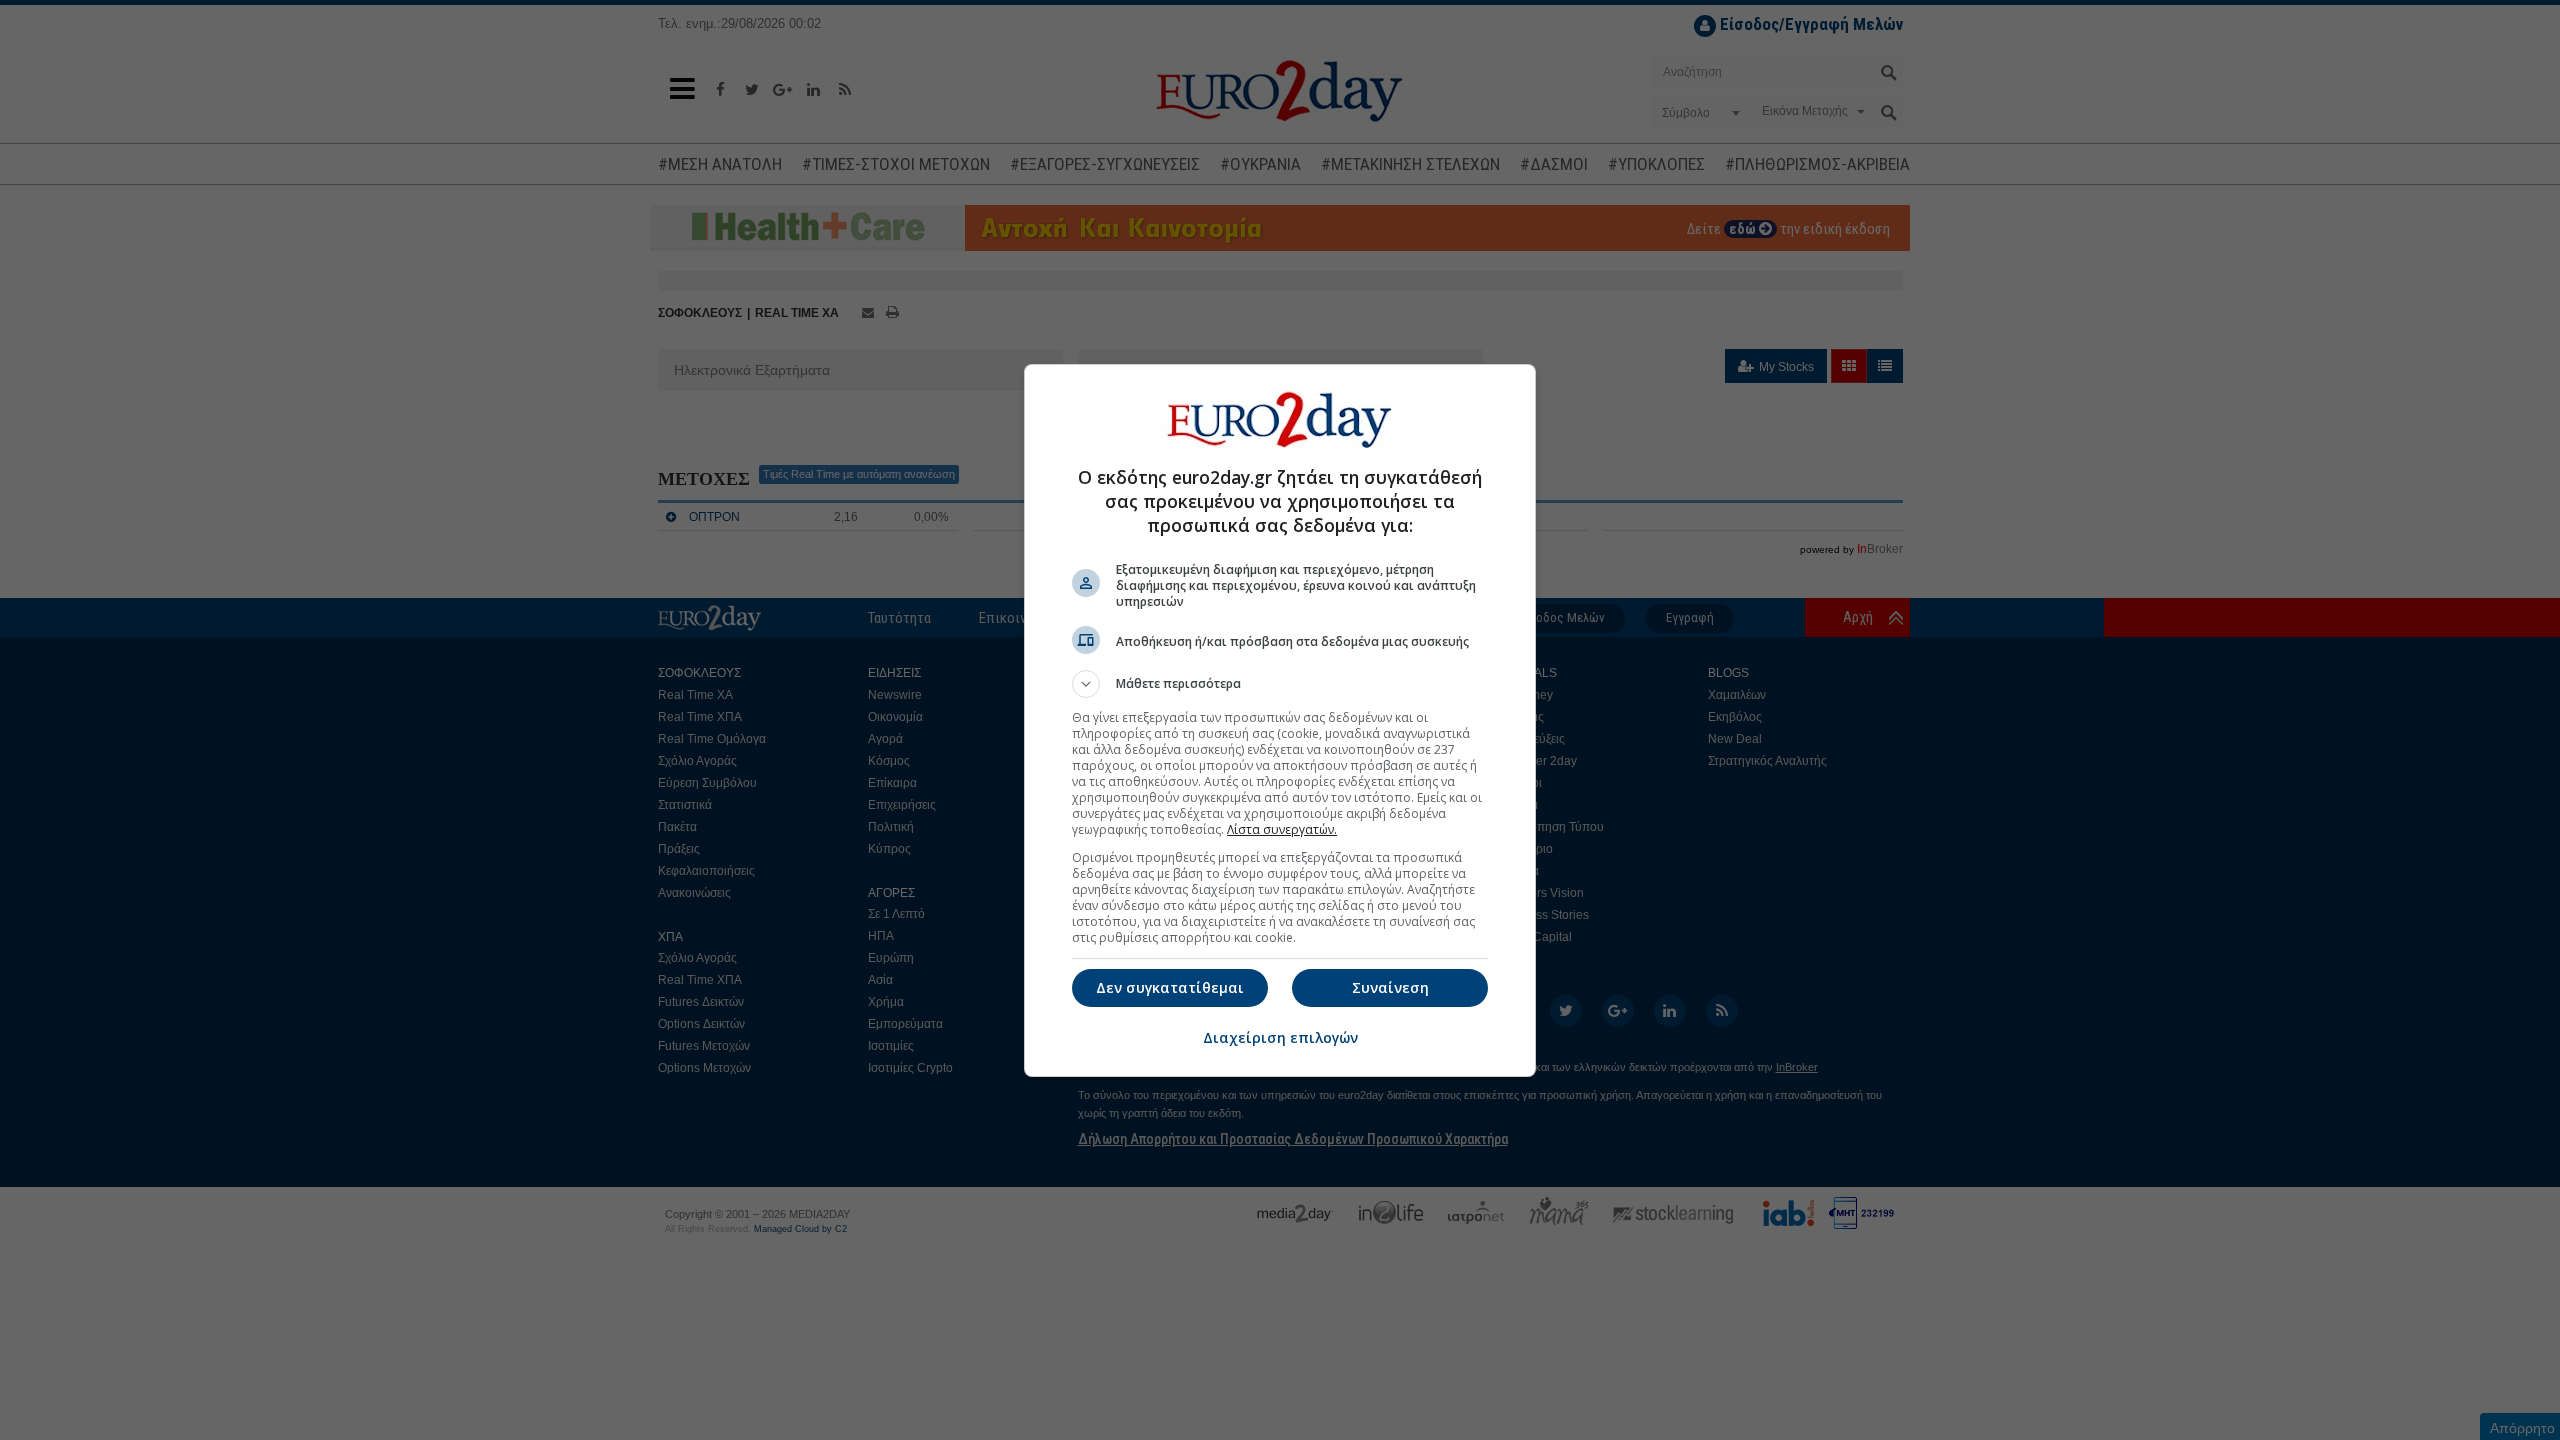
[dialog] (1280, 720)
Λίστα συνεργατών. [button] (1282, 829)
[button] (1280, 684)
